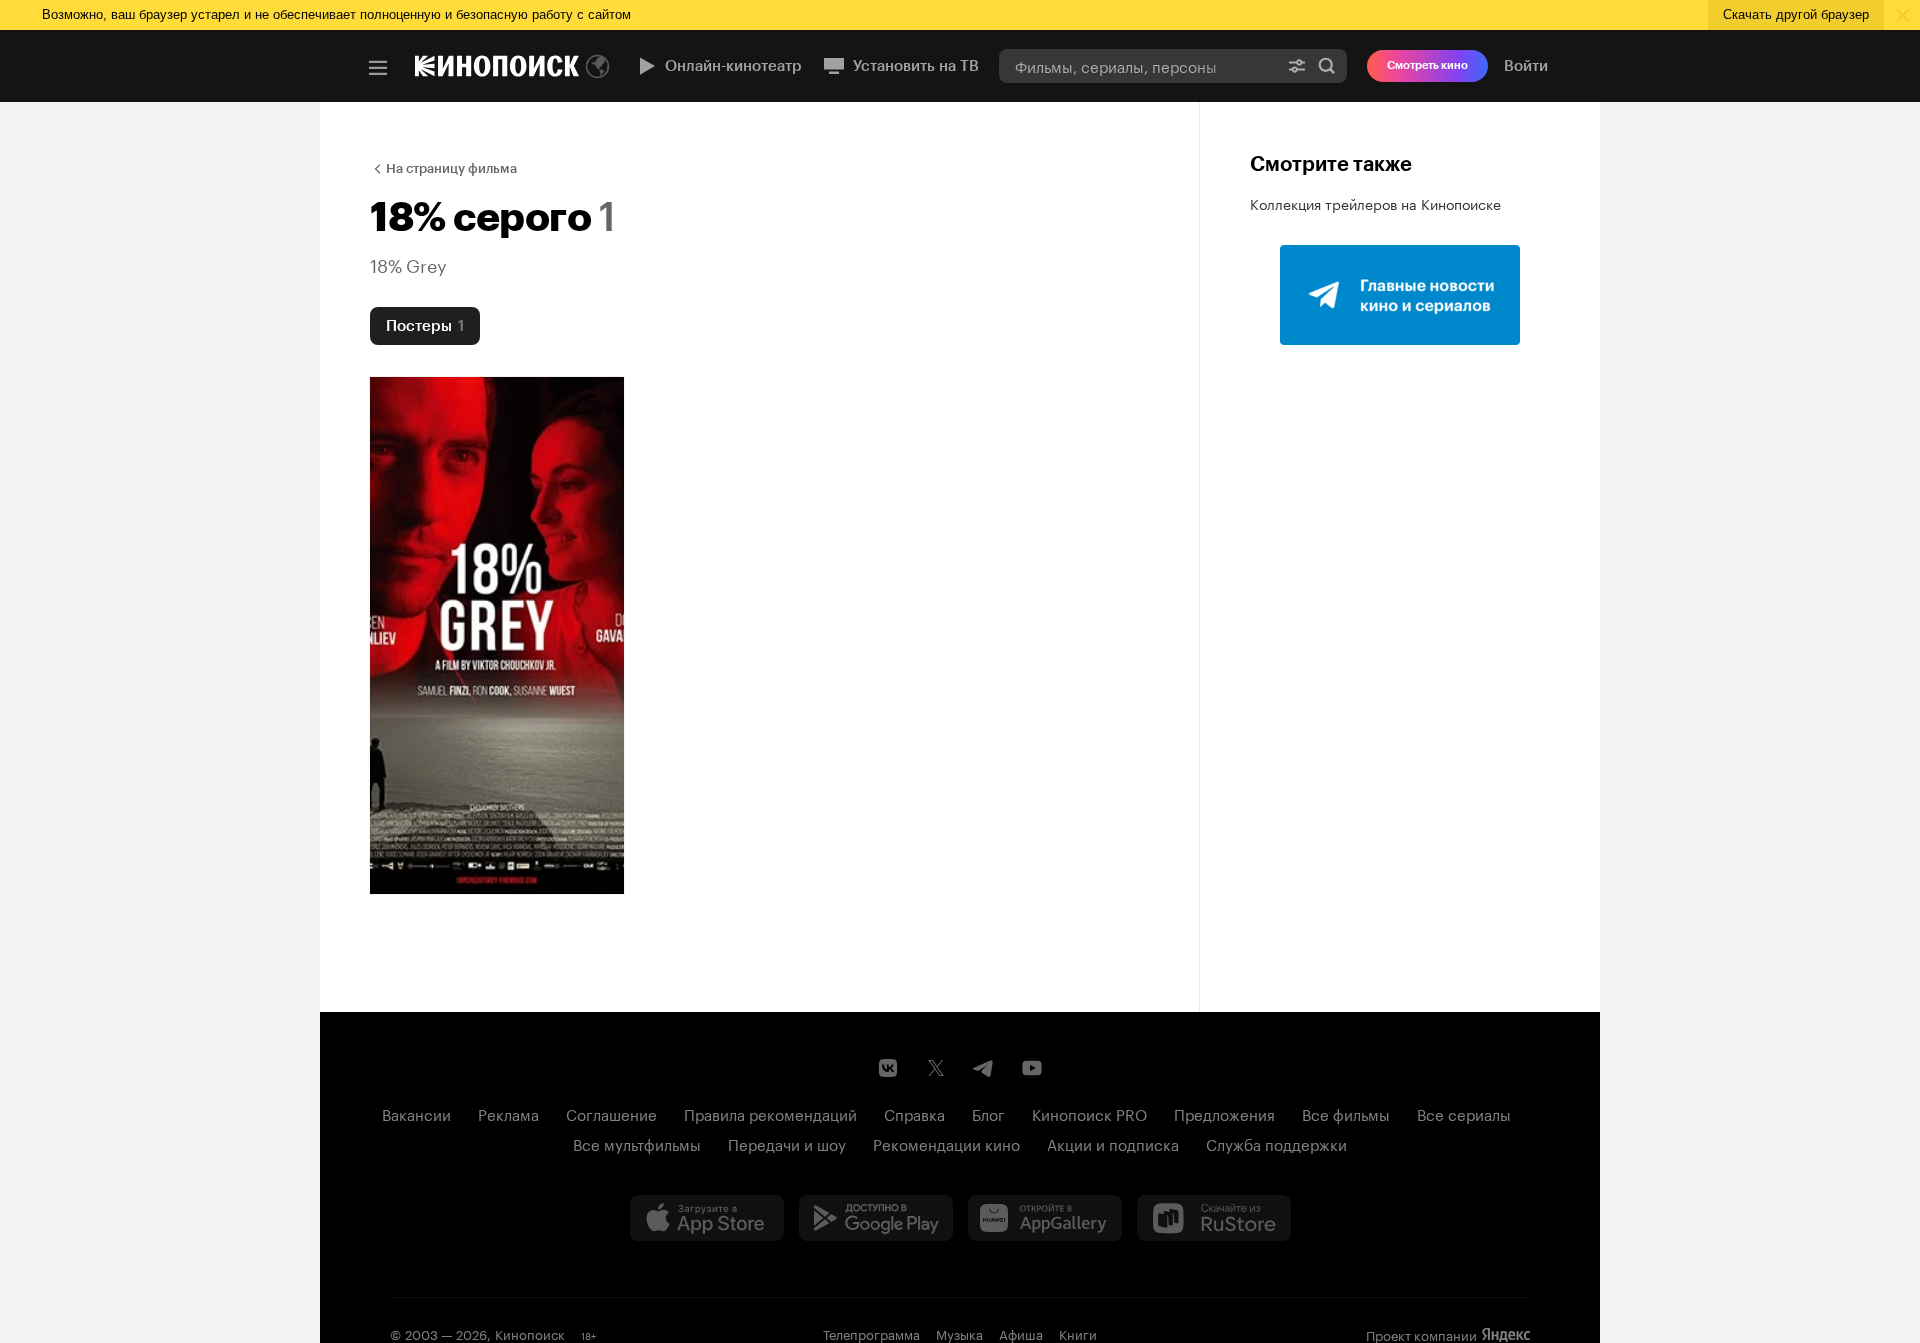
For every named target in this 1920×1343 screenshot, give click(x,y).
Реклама (508, 1113)
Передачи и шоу (787, 1143)
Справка (914, 1113)
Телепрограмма (871, 1333)
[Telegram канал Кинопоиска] (984, 1068)
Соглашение (611, 1113)
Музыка (959, 1333)
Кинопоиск (530, 1333)
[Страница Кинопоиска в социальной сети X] (936, 1068)
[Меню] (378, 68)
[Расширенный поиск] (1297, 65)
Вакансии (416, 1113)
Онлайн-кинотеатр (733, 66)
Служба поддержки (1276, 1143)
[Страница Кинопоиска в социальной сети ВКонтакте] (888, 1068)
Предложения (1224, 1113)
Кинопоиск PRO (1089, 1113)
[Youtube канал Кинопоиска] (1032, 1068)
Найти (1327, 65)
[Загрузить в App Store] (707, 1218)
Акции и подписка (1113, 1143)
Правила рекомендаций (770, 1113)
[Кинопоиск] (497, 66)
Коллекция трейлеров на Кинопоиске (1375, 203)
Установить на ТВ (916, 66)
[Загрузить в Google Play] (876, 1218)
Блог (988, 1113)
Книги (1078, 1333)
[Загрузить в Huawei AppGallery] (1045, 1218)
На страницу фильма (451, 168)
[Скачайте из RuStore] (1214, 1218)
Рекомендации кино (946, 1143)
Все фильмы (1346, 1113)
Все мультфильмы (637, 1143)
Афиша (1021, 1333)
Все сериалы (1464, 1113)
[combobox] (1138, 65)
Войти (1526, 66)
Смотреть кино (1427, 65)
